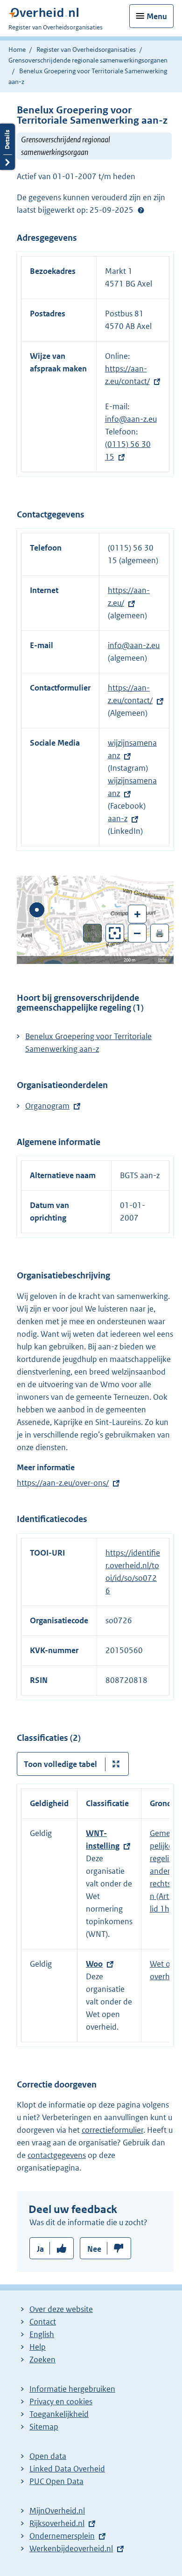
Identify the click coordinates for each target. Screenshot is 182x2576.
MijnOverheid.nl (57, 2511)
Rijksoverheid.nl (57, 2523)
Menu (157, 16)
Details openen (7, 147)
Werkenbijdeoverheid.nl (71, 2548)
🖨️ (160, 933)
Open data (48, 2456)
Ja (40, 2249)
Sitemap (44, 2427)
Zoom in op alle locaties (115, 933)
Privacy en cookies (61, 2401)
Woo (94, 1964)
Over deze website (61, 2309)
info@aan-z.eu (131, 419)
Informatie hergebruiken (72, 2389)
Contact (43, 2322)
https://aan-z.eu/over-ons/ (63, 1483)
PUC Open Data (56, 2481)
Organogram (47, 1106)
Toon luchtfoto (93, 933)
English (42, 2334)
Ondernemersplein (62, 2536)
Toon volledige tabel (60, 1764)
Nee (94, 2249)
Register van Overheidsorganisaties (86, 49)
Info (162, 960)
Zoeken (42, 2360)
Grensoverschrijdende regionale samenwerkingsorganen (88, 60)
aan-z (118, 818)
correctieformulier (112, 2130)
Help (38, 2347)
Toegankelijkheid (59, 2414)
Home (17, 49)
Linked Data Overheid (67, 2469)
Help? (141, 210)
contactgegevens (57, 2155)
